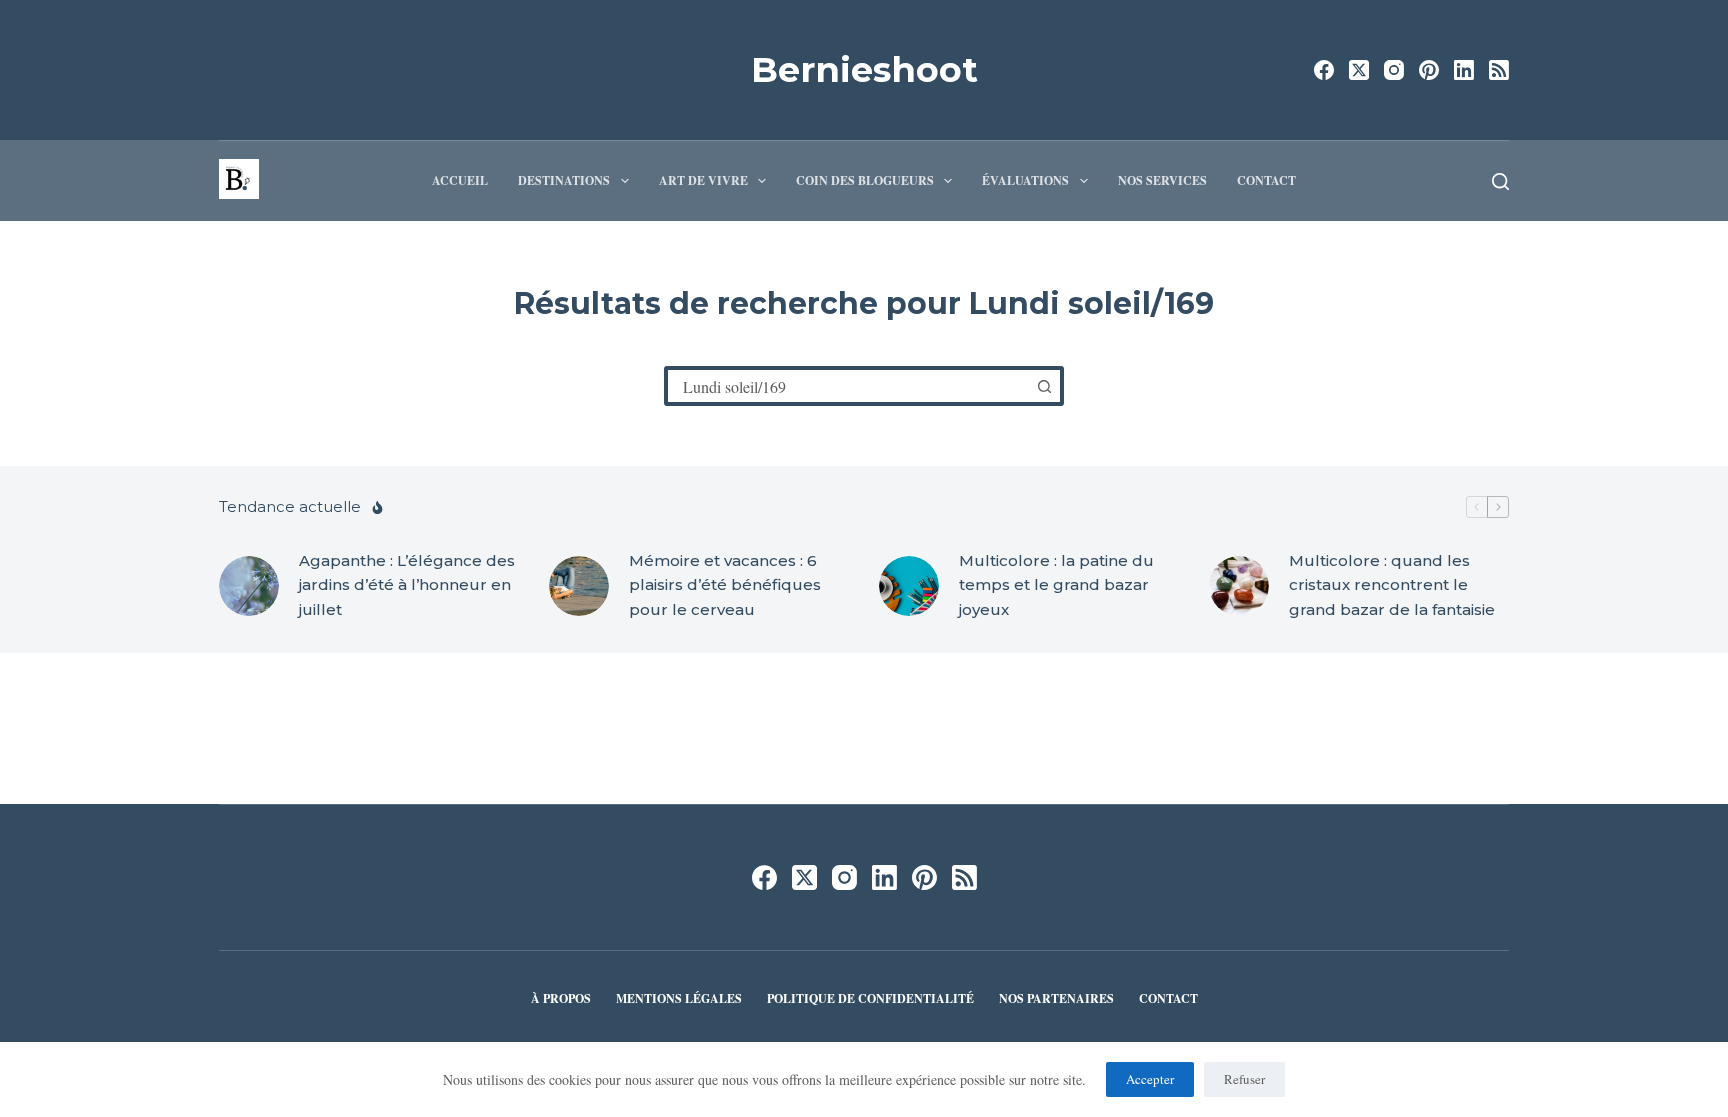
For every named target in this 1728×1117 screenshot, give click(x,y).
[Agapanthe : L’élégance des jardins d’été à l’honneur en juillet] (249, 586)
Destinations (564, 180)
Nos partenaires (1056, 999)
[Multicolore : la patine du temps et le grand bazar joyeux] (909, 586)
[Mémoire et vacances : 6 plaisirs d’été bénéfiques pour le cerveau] (579, 586)
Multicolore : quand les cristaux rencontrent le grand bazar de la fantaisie (1392, 585)
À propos (561, 999)
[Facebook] (1324, 70)
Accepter (1150, 1079)
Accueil (460, 180)
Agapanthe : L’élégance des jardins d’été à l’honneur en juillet (407, 585)
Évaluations (1025, 180)
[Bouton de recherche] (1044, 386)
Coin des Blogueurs (865, 180)
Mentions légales (679, 999)
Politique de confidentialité (870, 999)
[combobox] (848, 386)
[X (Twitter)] (1359, 70)
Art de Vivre (703, 180)
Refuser (1244, 1079)
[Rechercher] (1500, 181)
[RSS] (1499, 70)
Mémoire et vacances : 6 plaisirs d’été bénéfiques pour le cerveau (725, 585)
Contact (1266, 180)
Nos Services (1162, 180)
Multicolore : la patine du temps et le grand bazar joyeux (1056, 585)
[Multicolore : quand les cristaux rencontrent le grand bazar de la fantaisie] (1239, 586)
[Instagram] (1394, 70)
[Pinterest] (1429, 70)
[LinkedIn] (1464, 70)
